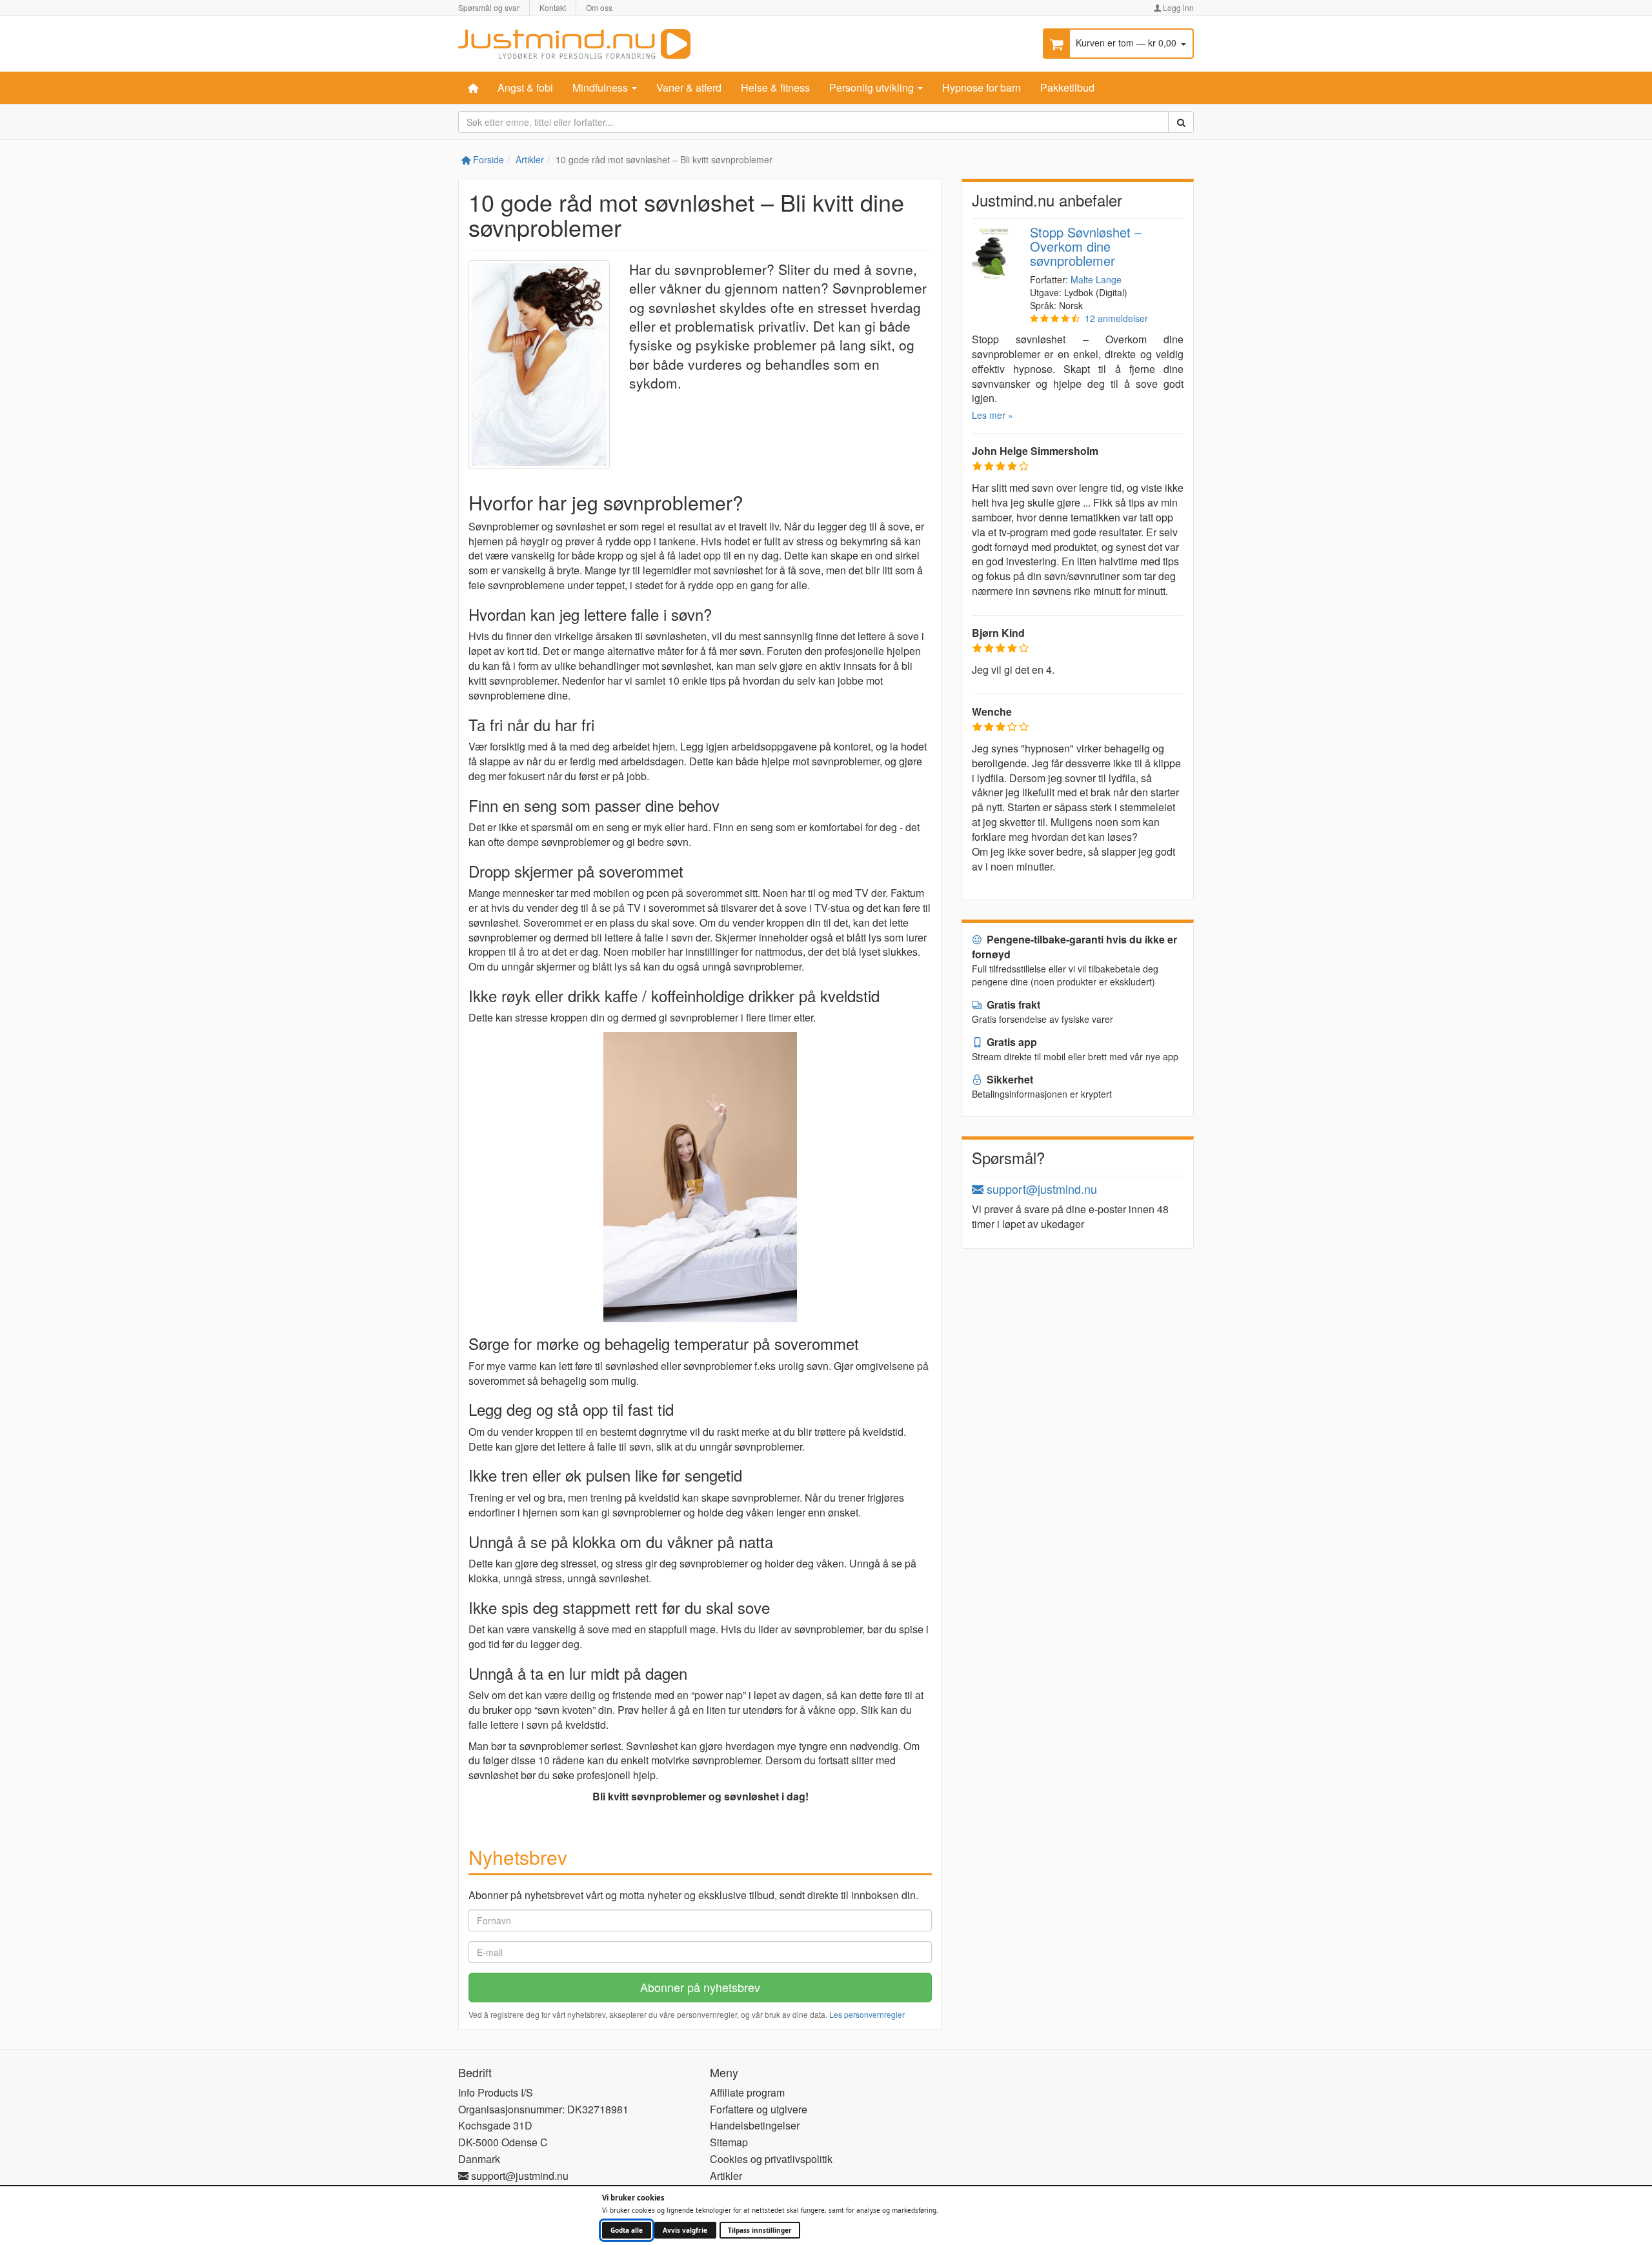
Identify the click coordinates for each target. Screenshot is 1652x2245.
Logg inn (1177, 7)
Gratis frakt (1012, 1004)
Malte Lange (1096, 279)
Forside (487, 159)
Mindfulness (601, 87)
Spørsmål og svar (489, 7)
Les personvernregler (867, 2014)
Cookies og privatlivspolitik (771, 2159)
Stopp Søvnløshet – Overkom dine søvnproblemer (1086, 246)
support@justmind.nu (1040, 1189)
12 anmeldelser (1116, 318)
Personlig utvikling (873, 87)
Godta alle (627, 2230)
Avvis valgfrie (685, 2230)
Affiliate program (747, 2092)
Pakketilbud (1067, 87)
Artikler (530, 159)
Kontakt (553, 7)
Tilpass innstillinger (760, 2230)
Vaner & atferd (689, 87)
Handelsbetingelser (755, 2125)
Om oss (599, 7)
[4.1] (1055, 318)
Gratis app (1011, 1042)
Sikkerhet (1009, 1079)
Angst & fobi (525, 87)
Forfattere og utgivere (759, 2109)
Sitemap (729, 2142)
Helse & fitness (775, 87)
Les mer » (992, 415)
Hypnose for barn (982, 87)
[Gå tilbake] (574, 42)
